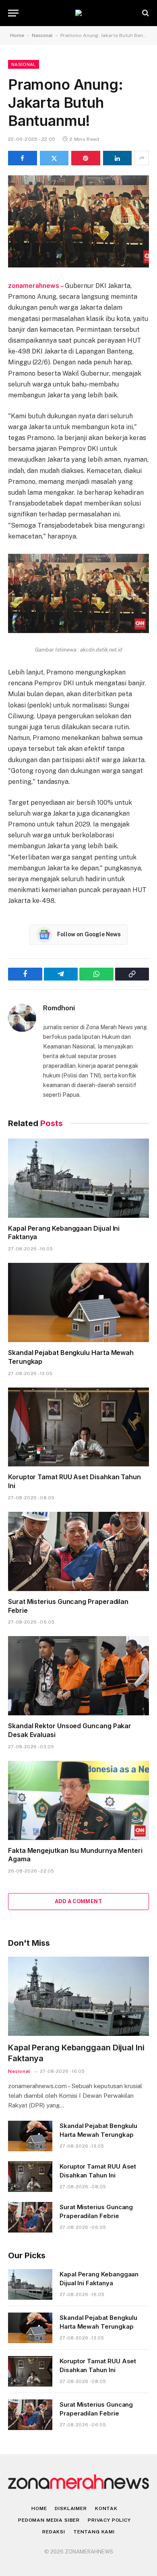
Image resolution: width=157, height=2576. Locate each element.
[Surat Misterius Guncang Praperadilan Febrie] (78, 1551)
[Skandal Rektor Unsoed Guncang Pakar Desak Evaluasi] (78, 1676)
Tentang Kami (94, 2532)
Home (17, 35)
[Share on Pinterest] (86, 158)
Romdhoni (59, 1008)
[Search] (145, 13)
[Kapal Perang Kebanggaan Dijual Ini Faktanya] (78, 1178)
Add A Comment (78, 1901)
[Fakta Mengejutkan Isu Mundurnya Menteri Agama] (78, 1800)
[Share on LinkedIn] (118, 158)
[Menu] (13, 13)
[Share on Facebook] (23, 158)
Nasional (42, 35)
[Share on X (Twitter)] (54, 158)
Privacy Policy (109, 2520)
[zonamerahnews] (78, 13)
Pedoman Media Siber (49, 2520)
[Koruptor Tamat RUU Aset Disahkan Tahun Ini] (78, 1427)
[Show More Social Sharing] (142, 158)
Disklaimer (71, 2508)
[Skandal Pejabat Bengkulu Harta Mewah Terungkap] (78, 1302)
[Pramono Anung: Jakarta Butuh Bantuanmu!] (78, 221)
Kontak (106, 2508)
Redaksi (54, 2532)
